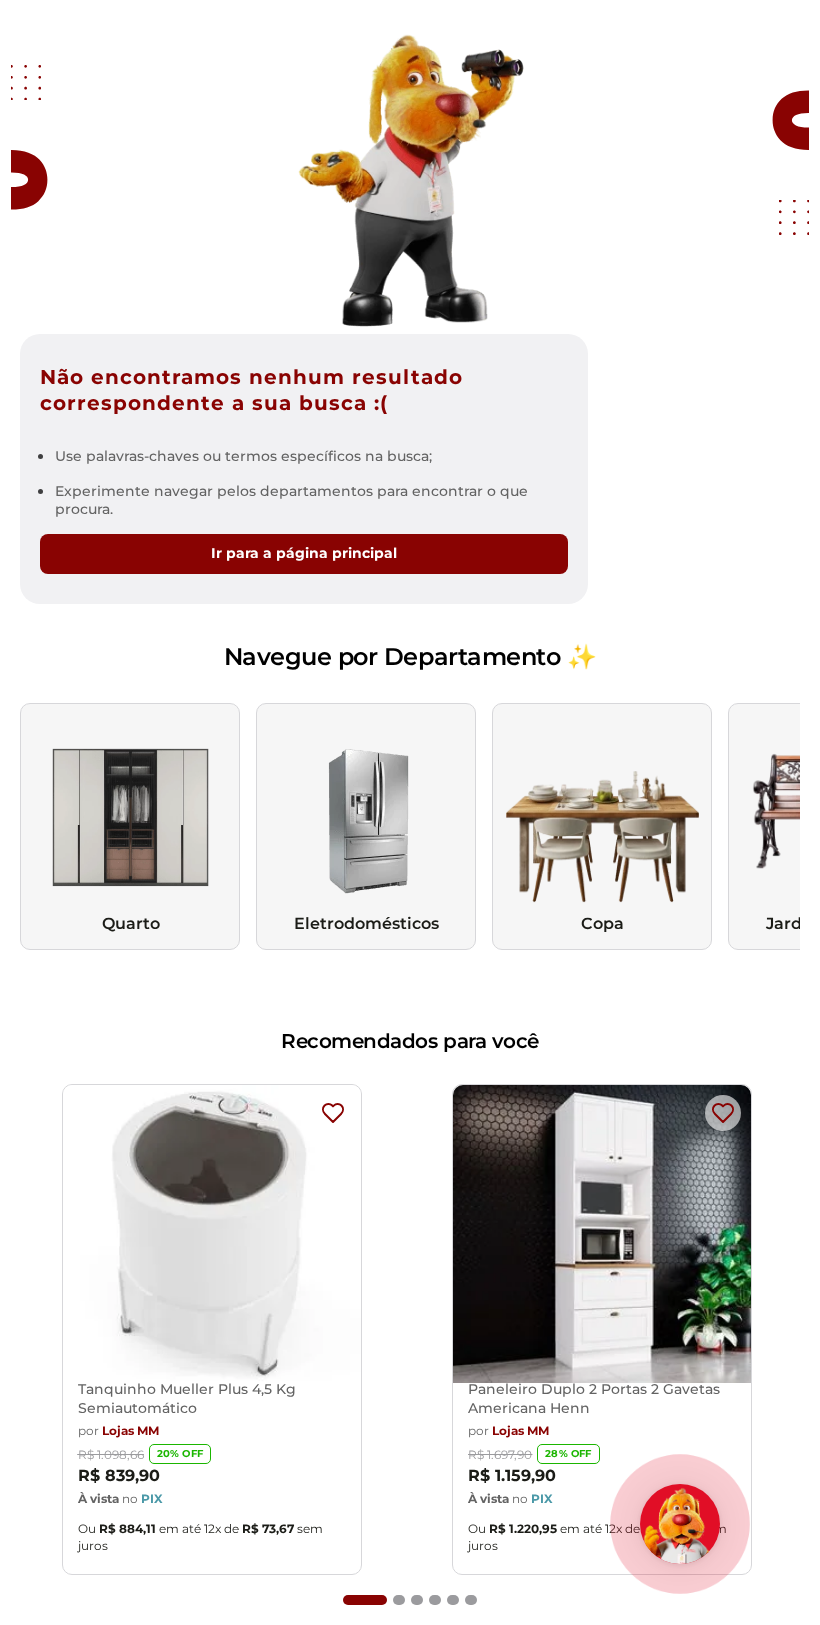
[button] (365, 1600)
